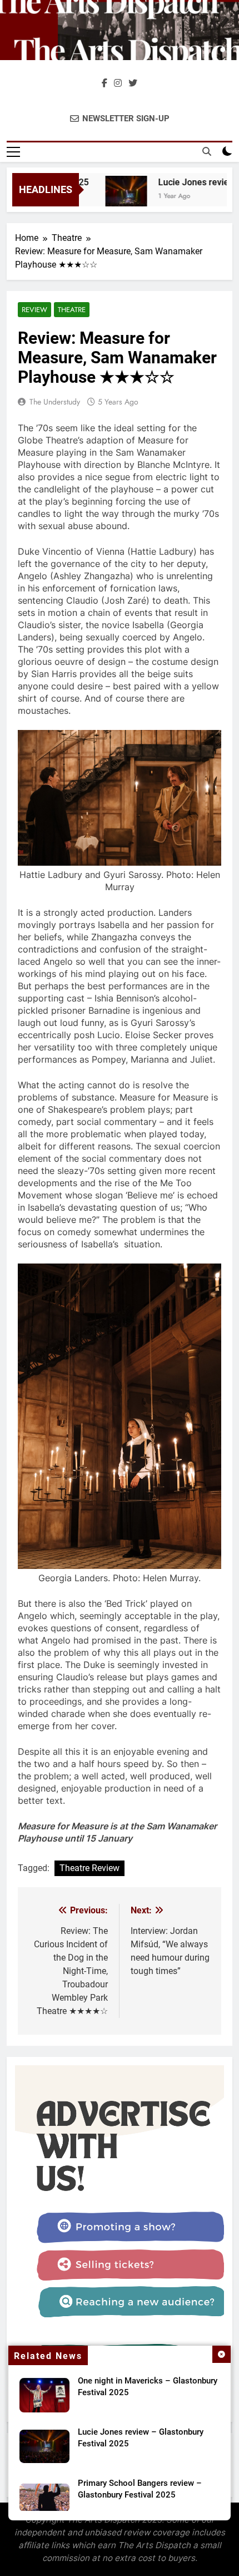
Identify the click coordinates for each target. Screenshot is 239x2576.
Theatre (72, 310)
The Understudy (55, 402)
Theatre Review (89, 1868)
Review (34, 310)
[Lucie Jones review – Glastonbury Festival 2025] (116, 197)
